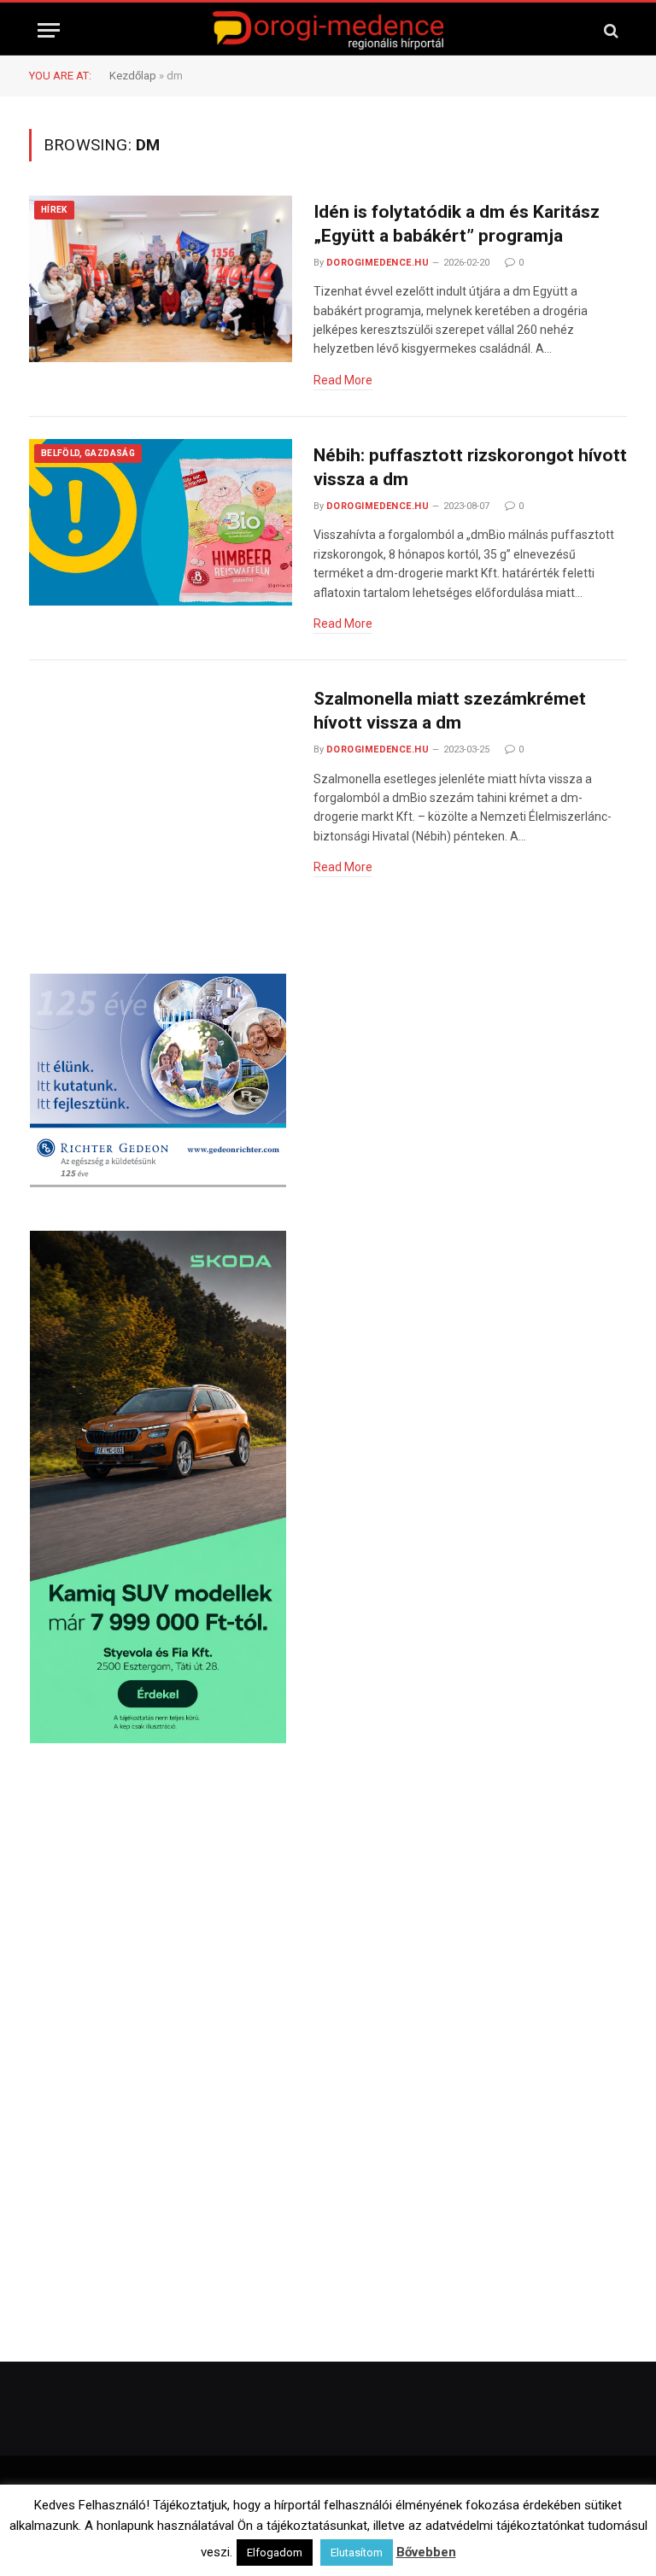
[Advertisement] (328, 1906)
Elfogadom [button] (275, 2553)
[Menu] (49, 30)
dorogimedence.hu (378, 263)
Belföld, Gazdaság (88, 453)
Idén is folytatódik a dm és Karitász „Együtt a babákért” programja (457, 224)
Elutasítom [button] (357, 2553)
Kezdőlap (133, 76)
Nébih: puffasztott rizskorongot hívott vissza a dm (470, 468)
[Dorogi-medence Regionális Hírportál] (328, 30)
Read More (343, 380)
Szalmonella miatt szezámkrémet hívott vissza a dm (450, 711)
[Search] (609, 30)
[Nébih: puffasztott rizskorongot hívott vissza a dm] (161, 523)
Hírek (54, 210)
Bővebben (426, 2552)
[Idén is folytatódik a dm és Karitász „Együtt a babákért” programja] (161, 279)
